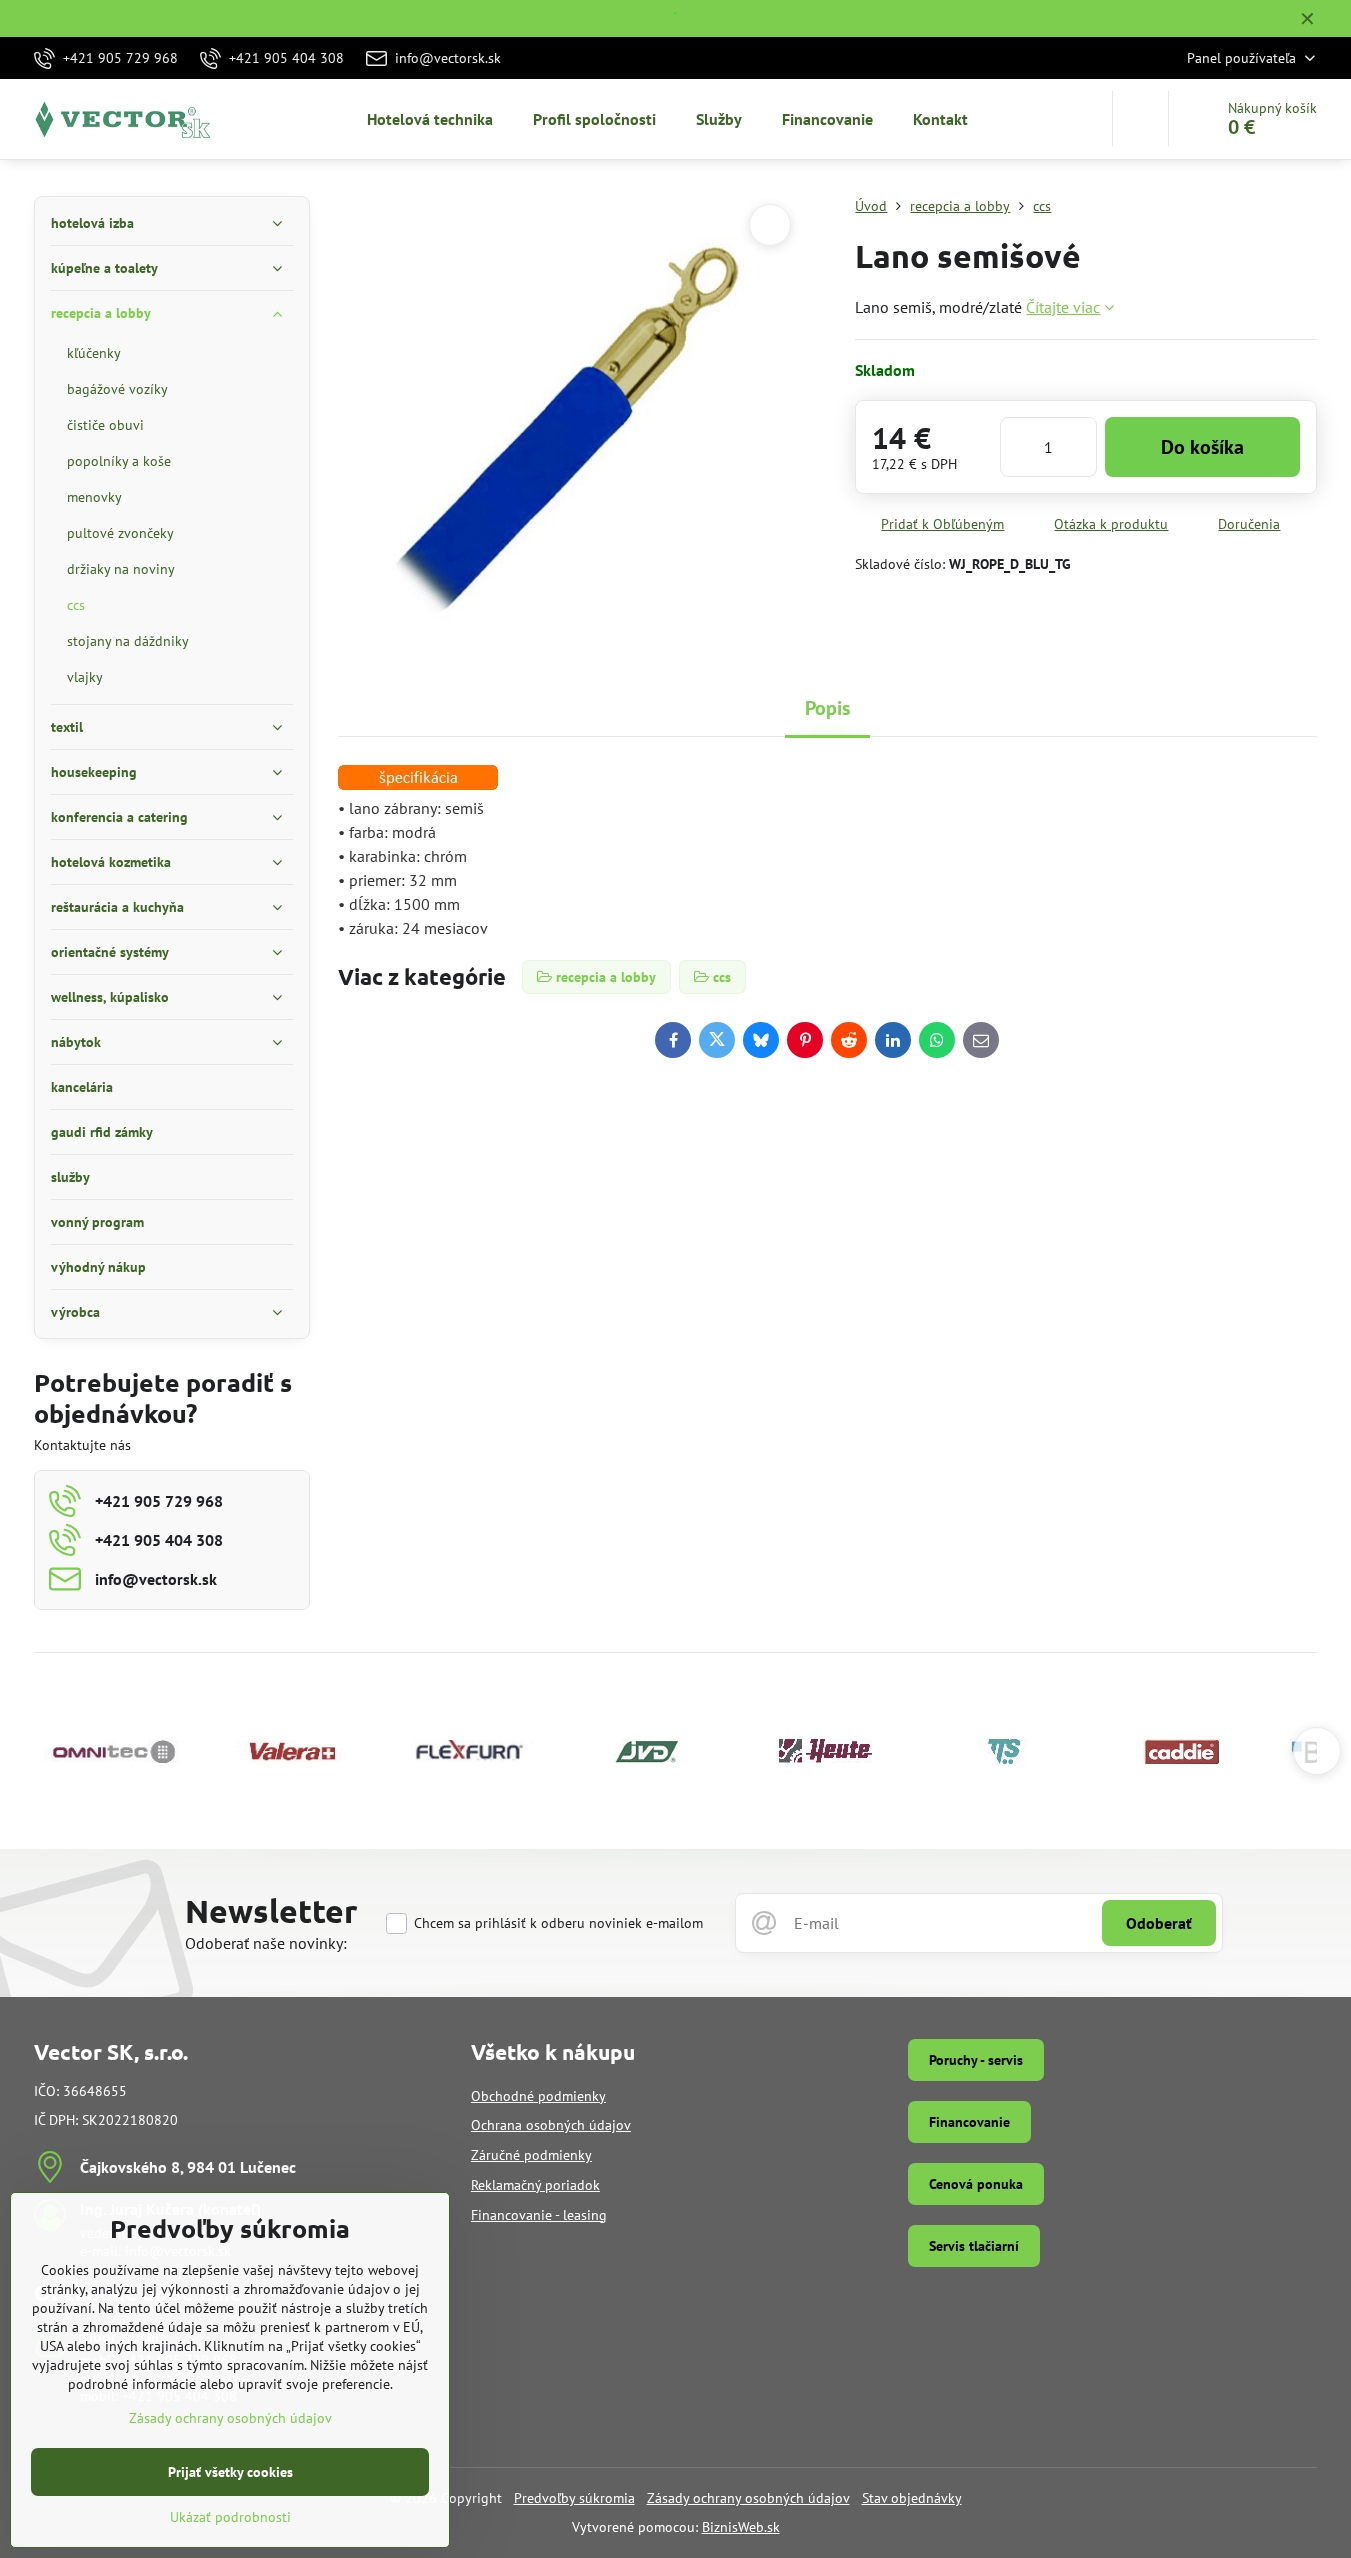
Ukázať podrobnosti (230, 2517)
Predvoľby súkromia (574, 2498)
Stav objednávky (912, 2498)
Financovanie (969, 2122)
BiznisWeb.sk (741, 2527)
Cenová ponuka (976, 2184)
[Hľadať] (1140, 119)
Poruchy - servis (976, 2060)
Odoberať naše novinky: (266, 1943)
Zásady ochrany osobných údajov (748, 2498)
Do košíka (1202, 447)
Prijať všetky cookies (230, 2472)
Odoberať (1159, 1923)
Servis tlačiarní (974, 2246)
